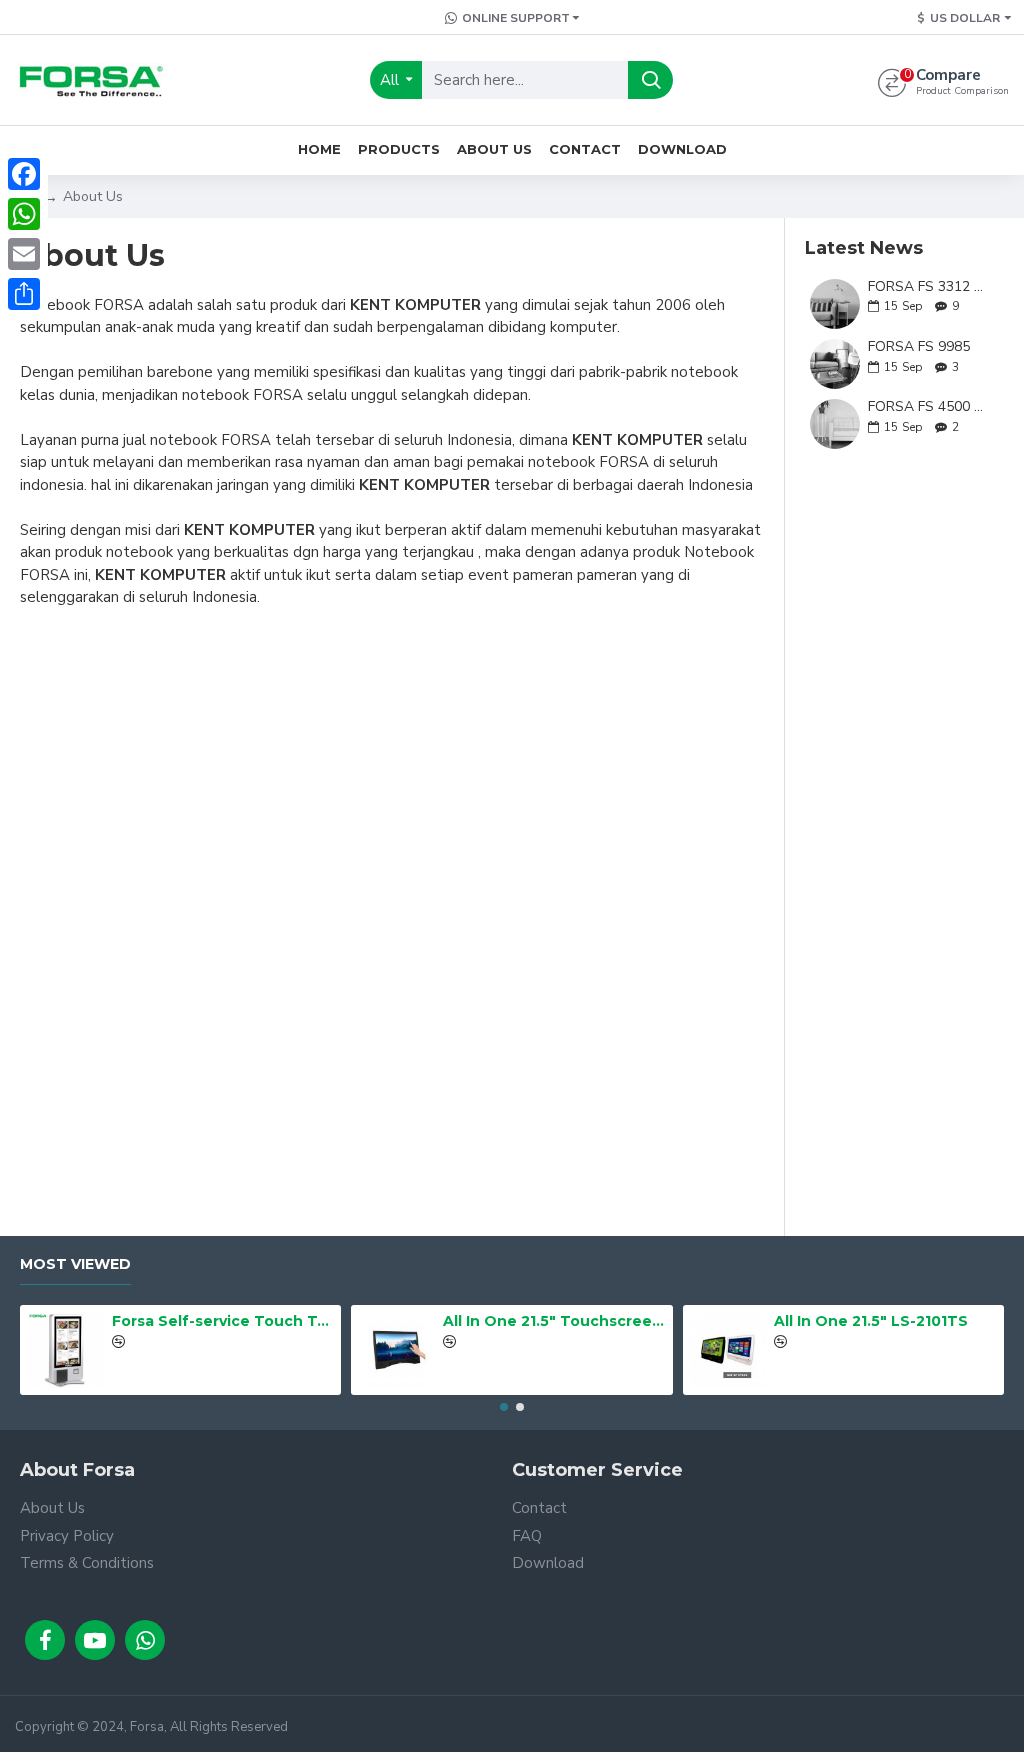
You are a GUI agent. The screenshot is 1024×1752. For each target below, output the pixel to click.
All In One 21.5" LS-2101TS (871, 1321)
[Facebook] (24, 174)
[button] (504, 1407)
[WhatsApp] (24, 214)
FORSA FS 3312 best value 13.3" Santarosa (929, 286)
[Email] (24, 254)
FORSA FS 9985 (919, 346)
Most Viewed (75, 1264)
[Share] (24, 294)
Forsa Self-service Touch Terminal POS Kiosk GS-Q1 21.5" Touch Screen (223, 1321)
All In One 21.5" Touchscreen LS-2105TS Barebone (554, 1321)
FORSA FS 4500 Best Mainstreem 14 (929, 406)
